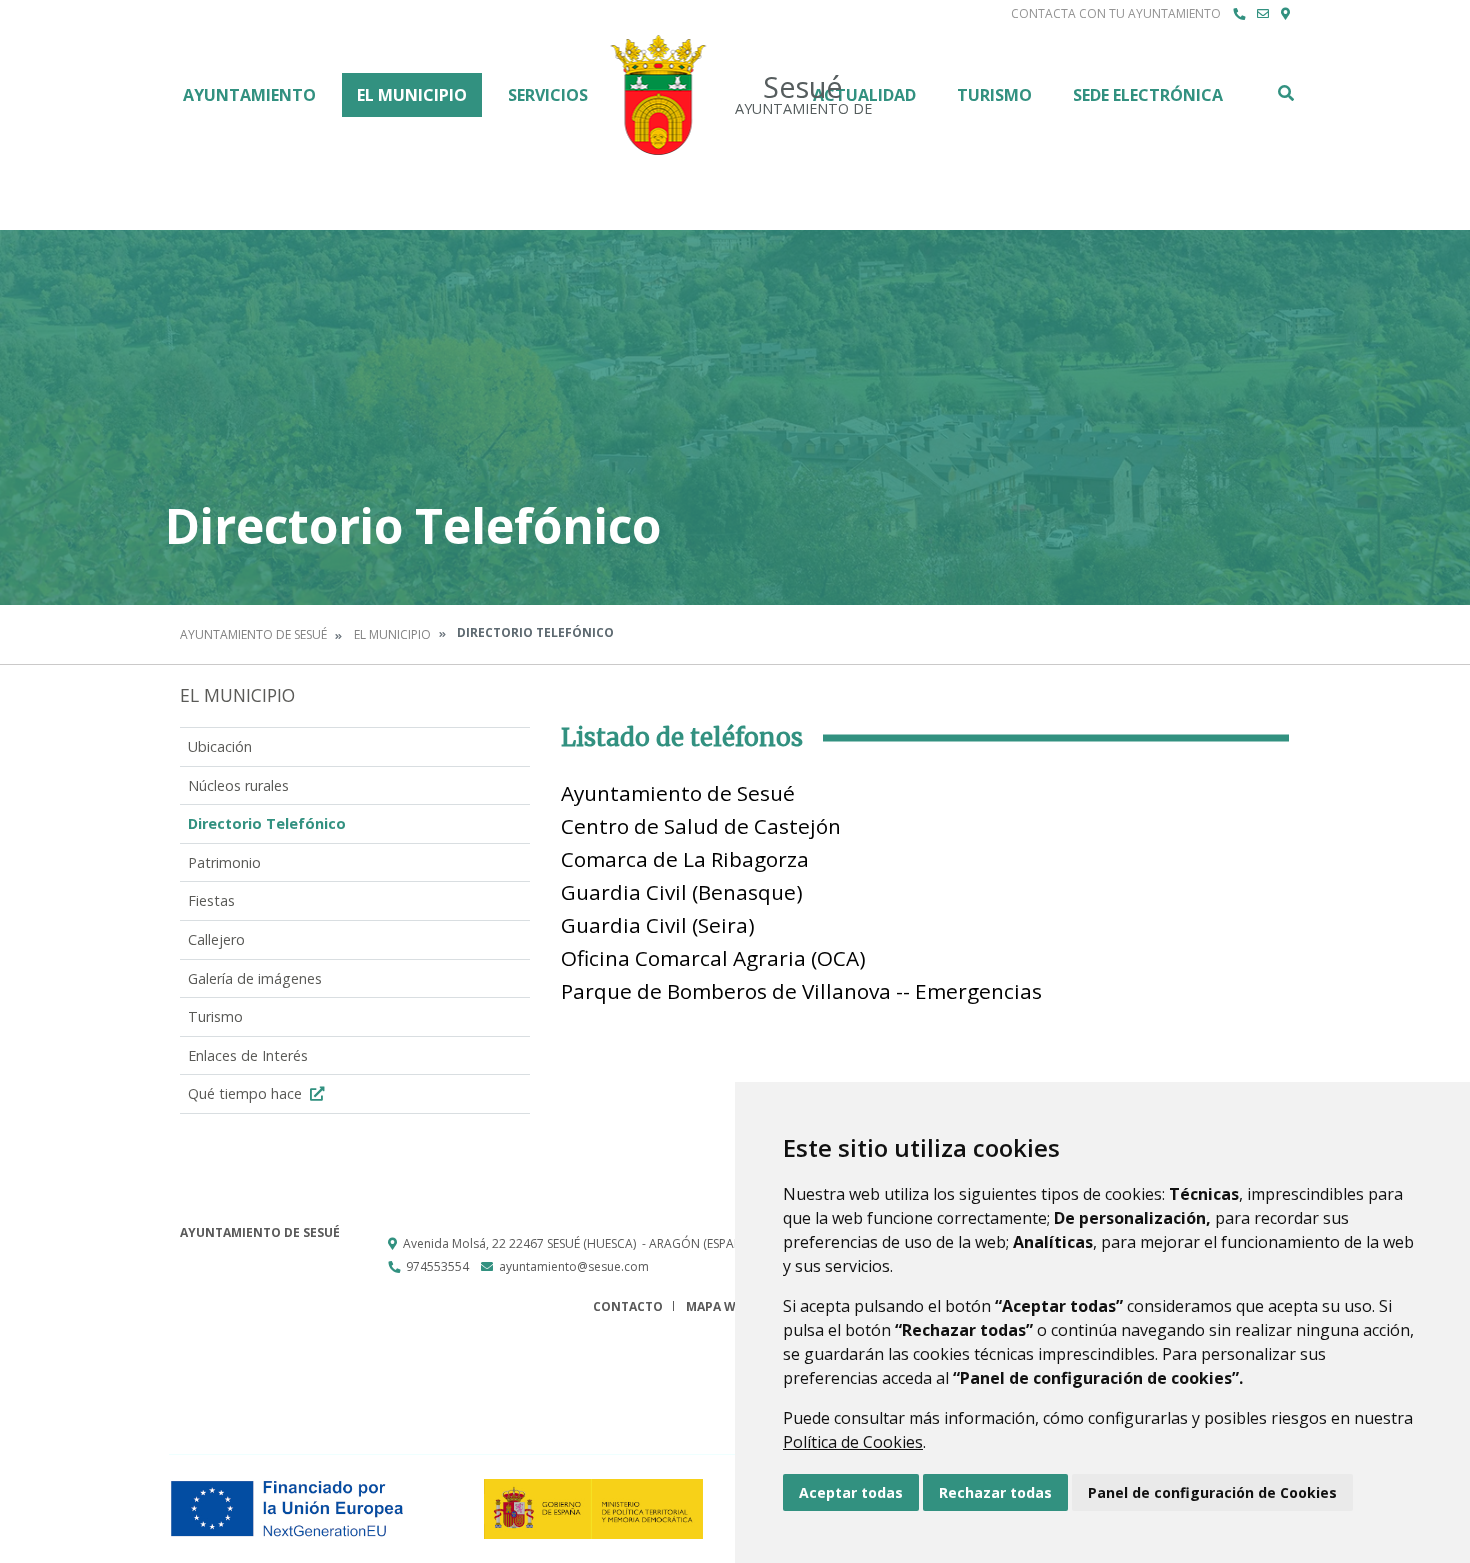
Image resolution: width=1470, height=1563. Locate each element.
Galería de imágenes (255, 978)
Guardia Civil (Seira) (658, 925)
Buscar (1285, 93)
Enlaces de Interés (248, 1055)
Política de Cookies (853, 1442)
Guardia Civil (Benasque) (682, 892)
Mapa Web (718, 1306)
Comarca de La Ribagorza (685, 859)
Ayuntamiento (249, 95)
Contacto (628, 1306)
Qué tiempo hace (247, 1093)
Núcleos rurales (238, 785)
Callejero (216, 939)
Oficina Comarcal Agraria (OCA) (713, 958)
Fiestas (211, 900)
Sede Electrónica (1148, 95)
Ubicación (220, 746)
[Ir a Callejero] (1285, 14)
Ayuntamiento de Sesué (253, 634)
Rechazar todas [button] (995, 1492)
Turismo (994, 95)
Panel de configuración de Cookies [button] (1212, 1492)
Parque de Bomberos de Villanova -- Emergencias (801, 991)
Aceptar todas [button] (851, 1492)
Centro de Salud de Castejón (701, 826)
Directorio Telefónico (267, 823)
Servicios (548, 95)
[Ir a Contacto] (1263, 14)
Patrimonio (224, 862)
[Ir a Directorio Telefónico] (1239, 14)
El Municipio (412, 95)
